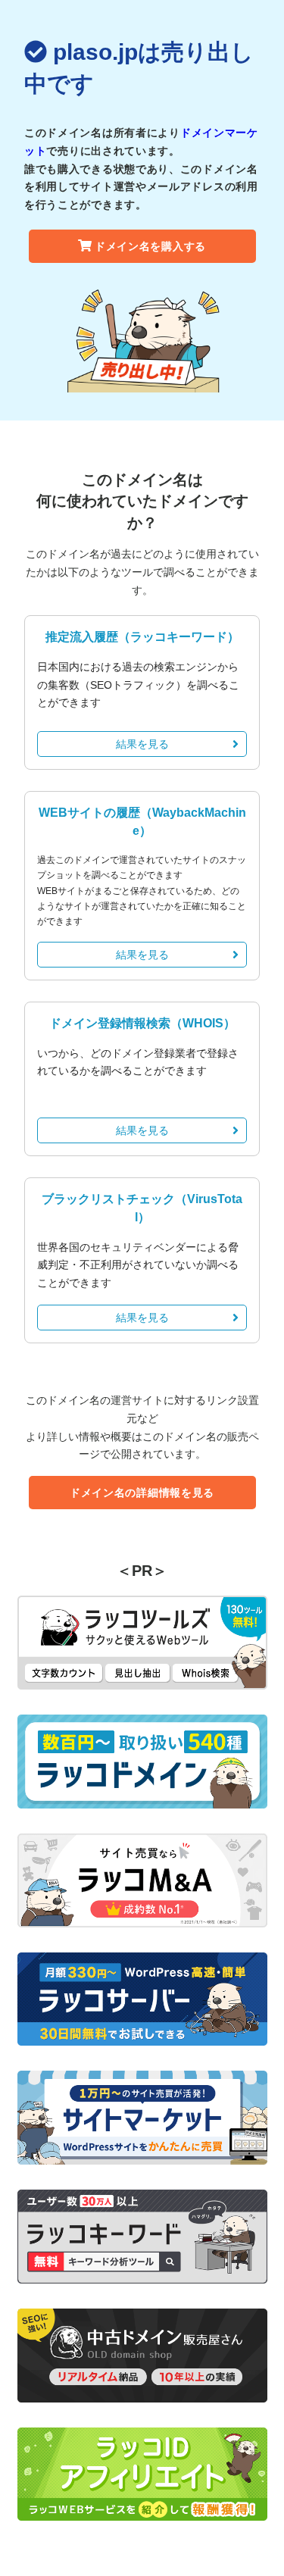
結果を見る (142, 744)
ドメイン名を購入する (150, 246)
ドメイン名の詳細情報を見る (142, 1493)
